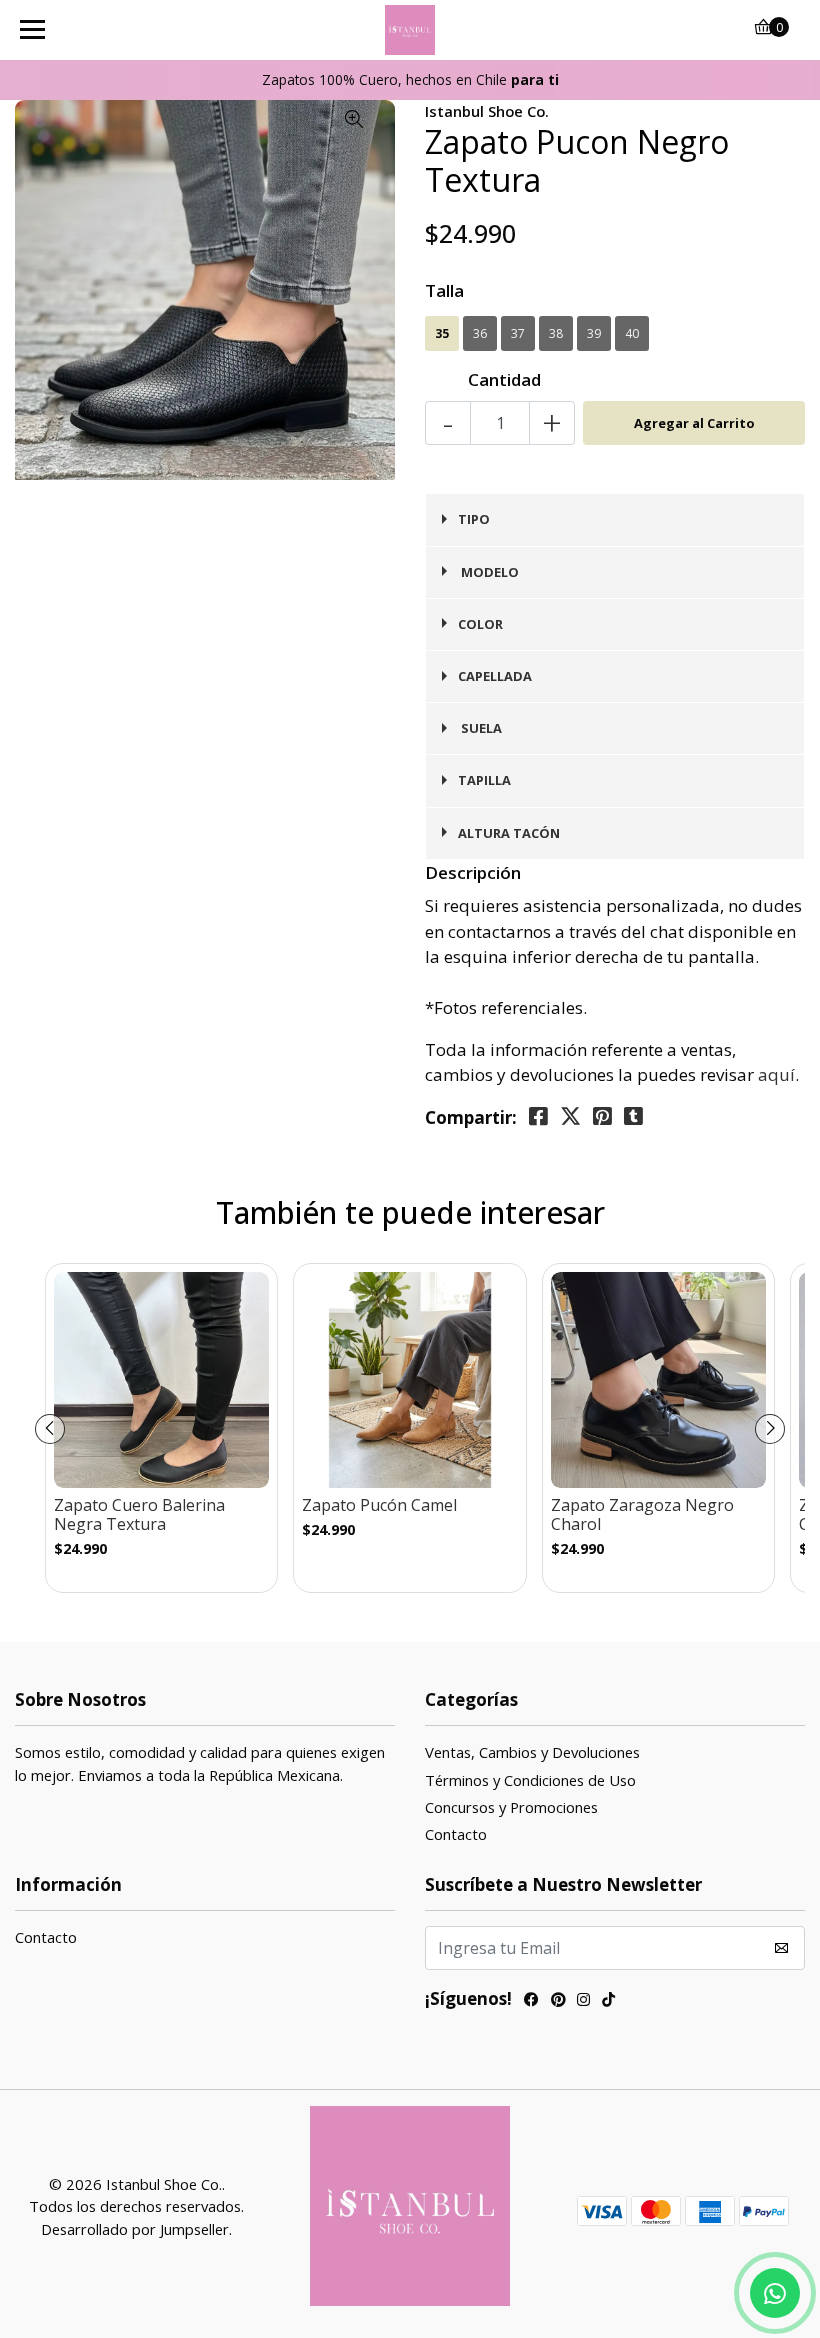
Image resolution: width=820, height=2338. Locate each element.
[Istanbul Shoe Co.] (410, 30)
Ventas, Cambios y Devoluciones (532, 1752)
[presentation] (50, 1429)
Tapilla (484, 780)
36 (480, 333)
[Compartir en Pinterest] (602, 1116)
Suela (480, 728)
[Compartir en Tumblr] (633, 1116)
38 (556, 333)
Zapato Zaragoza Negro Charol (642, 1515)
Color (480, 624)
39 (594, 333)
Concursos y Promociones (511, 1807)
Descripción (473, 872)
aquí (776, 1074)
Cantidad (504, 379)
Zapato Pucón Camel (379, 1505)
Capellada (495, 676)
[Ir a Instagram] (583, 2001)
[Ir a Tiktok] (608, 2001)
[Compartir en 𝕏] (570, 1116)
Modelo (488, 572)
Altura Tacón (509, 833)
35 (442, 333)
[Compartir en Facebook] (538, 1116)
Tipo (474, 519)
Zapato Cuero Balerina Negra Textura (139, 1515)
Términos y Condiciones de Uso (530, 1780)
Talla (444, 290)
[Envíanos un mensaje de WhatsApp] (775, 2293)
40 (632, 333)
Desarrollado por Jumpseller (135, 2229)
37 (518, 333)
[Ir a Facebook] (531, 2001)
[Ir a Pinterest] (558, 2001)
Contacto (456, 1834)
